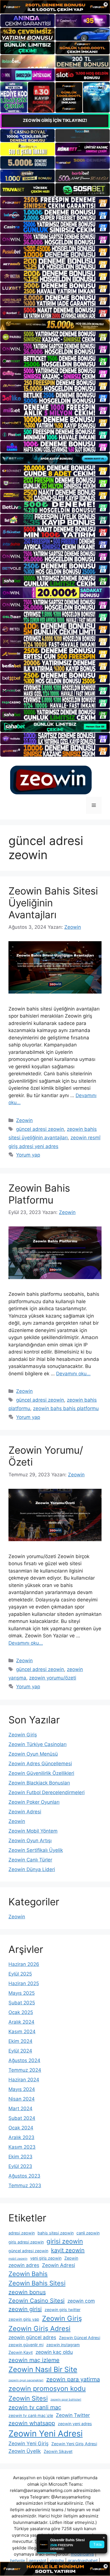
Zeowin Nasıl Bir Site (43, 2369)
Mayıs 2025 (22, 1993)
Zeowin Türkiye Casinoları (38, 1744)
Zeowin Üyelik (25, 2451)
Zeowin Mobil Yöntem (33, 1831)
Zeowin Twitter (73, 2415)
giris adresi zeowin (26, 2242)
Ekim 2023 (20, 2157)
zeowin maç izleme (34, 2360)
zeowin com (81, 2301)
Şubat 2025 (22, 2003)
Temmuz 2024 (25, 2070)
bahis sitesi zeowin (56, 2233)
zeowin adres (24, 2265)
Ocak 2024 (21, 2128)
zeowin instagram (63, 2345)
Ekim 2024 (20, 2041)
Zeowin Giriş (23, 1735)
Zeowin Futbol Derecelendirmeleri (47, 1792)
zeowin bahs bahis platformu (66, 1408)
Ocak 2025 (21, 2012)
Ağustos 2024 (24, 2060)
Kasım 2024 (22, 2032)
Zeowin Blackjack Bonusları (39, 1783)
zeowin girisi (25, 2309)
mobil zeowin (18, 2259)
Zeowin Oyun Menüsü (33, 1754)
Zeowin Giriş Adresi (39, 2329)
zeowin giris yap (24, 2319)
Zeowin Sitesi (28, 2398)
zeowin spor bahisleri (66, 2400)
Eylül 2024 (20, 2051)
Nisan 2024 (22, 2099)
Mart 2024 (20, 2109)
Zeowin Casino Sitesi (37, 2301)
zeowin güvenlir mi (26, 2345)
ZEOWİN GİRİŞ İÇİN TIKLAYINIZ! (55, 120)
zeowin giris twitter (62, 2310)
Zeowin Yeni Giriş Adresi (74, 2444)
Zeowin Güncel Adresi (80, 2338)
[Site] (55, 202)
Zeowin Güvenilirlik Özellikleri (41, 1773)
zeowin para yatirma (73, 2379)
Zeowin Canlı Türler (30, 1860)
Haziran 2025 (24, 1983)
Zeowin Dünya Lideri (32, 1869)
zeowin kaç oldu (54, 2352)
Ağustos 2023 (24, 2176)
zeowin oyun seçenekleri (26, 2380)
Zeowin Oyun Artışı (30, 1841)
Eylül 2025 (20, 1974)
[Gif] (55, 325)
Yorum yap (28, 1155)
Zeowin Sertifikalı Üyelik (36, 1850)
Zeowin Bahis (28, 2274)
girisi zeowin (65, 2241)
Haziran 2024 (24, 2080)
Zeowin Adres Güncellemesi (40, 1764)
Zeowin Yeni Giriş (28, 2443)
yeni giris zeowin (46, 2258)
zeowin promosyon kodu (47, 2389)
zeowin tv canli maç (35, 2407)
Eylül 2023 (20, 2166)
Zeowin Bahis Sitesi (37, 2283)
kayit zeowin (68, 2250)
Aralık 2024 (21, 2022)
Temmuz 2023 (25, 2185)
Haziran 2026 (24, 1964)
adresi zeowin (22, 2233)
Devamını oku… (73, 1374)
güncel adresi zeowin (40, 1129)
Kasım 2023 (22, 2147)
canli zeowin (88, 2233)
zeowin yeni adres (75, 2424)
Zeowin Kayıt (21, 2352)
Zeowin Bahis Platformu (39, 1194)
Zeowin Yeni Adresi (46, 2434)
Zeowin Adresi (25, 1812)
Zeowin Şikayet (58, 2451)
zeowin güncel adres (32, 2337)
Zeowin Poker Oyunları (34, 1802)
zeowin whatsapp (32, 2423)
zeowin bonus (27, 2292)
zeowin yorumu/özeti (53, 1678)
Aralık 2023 (21, 2137)
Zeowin (24, 1120)
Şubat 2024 (22, 2118)
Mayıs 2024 (22, 2089)
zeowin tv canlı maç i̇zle (31, 2415)
